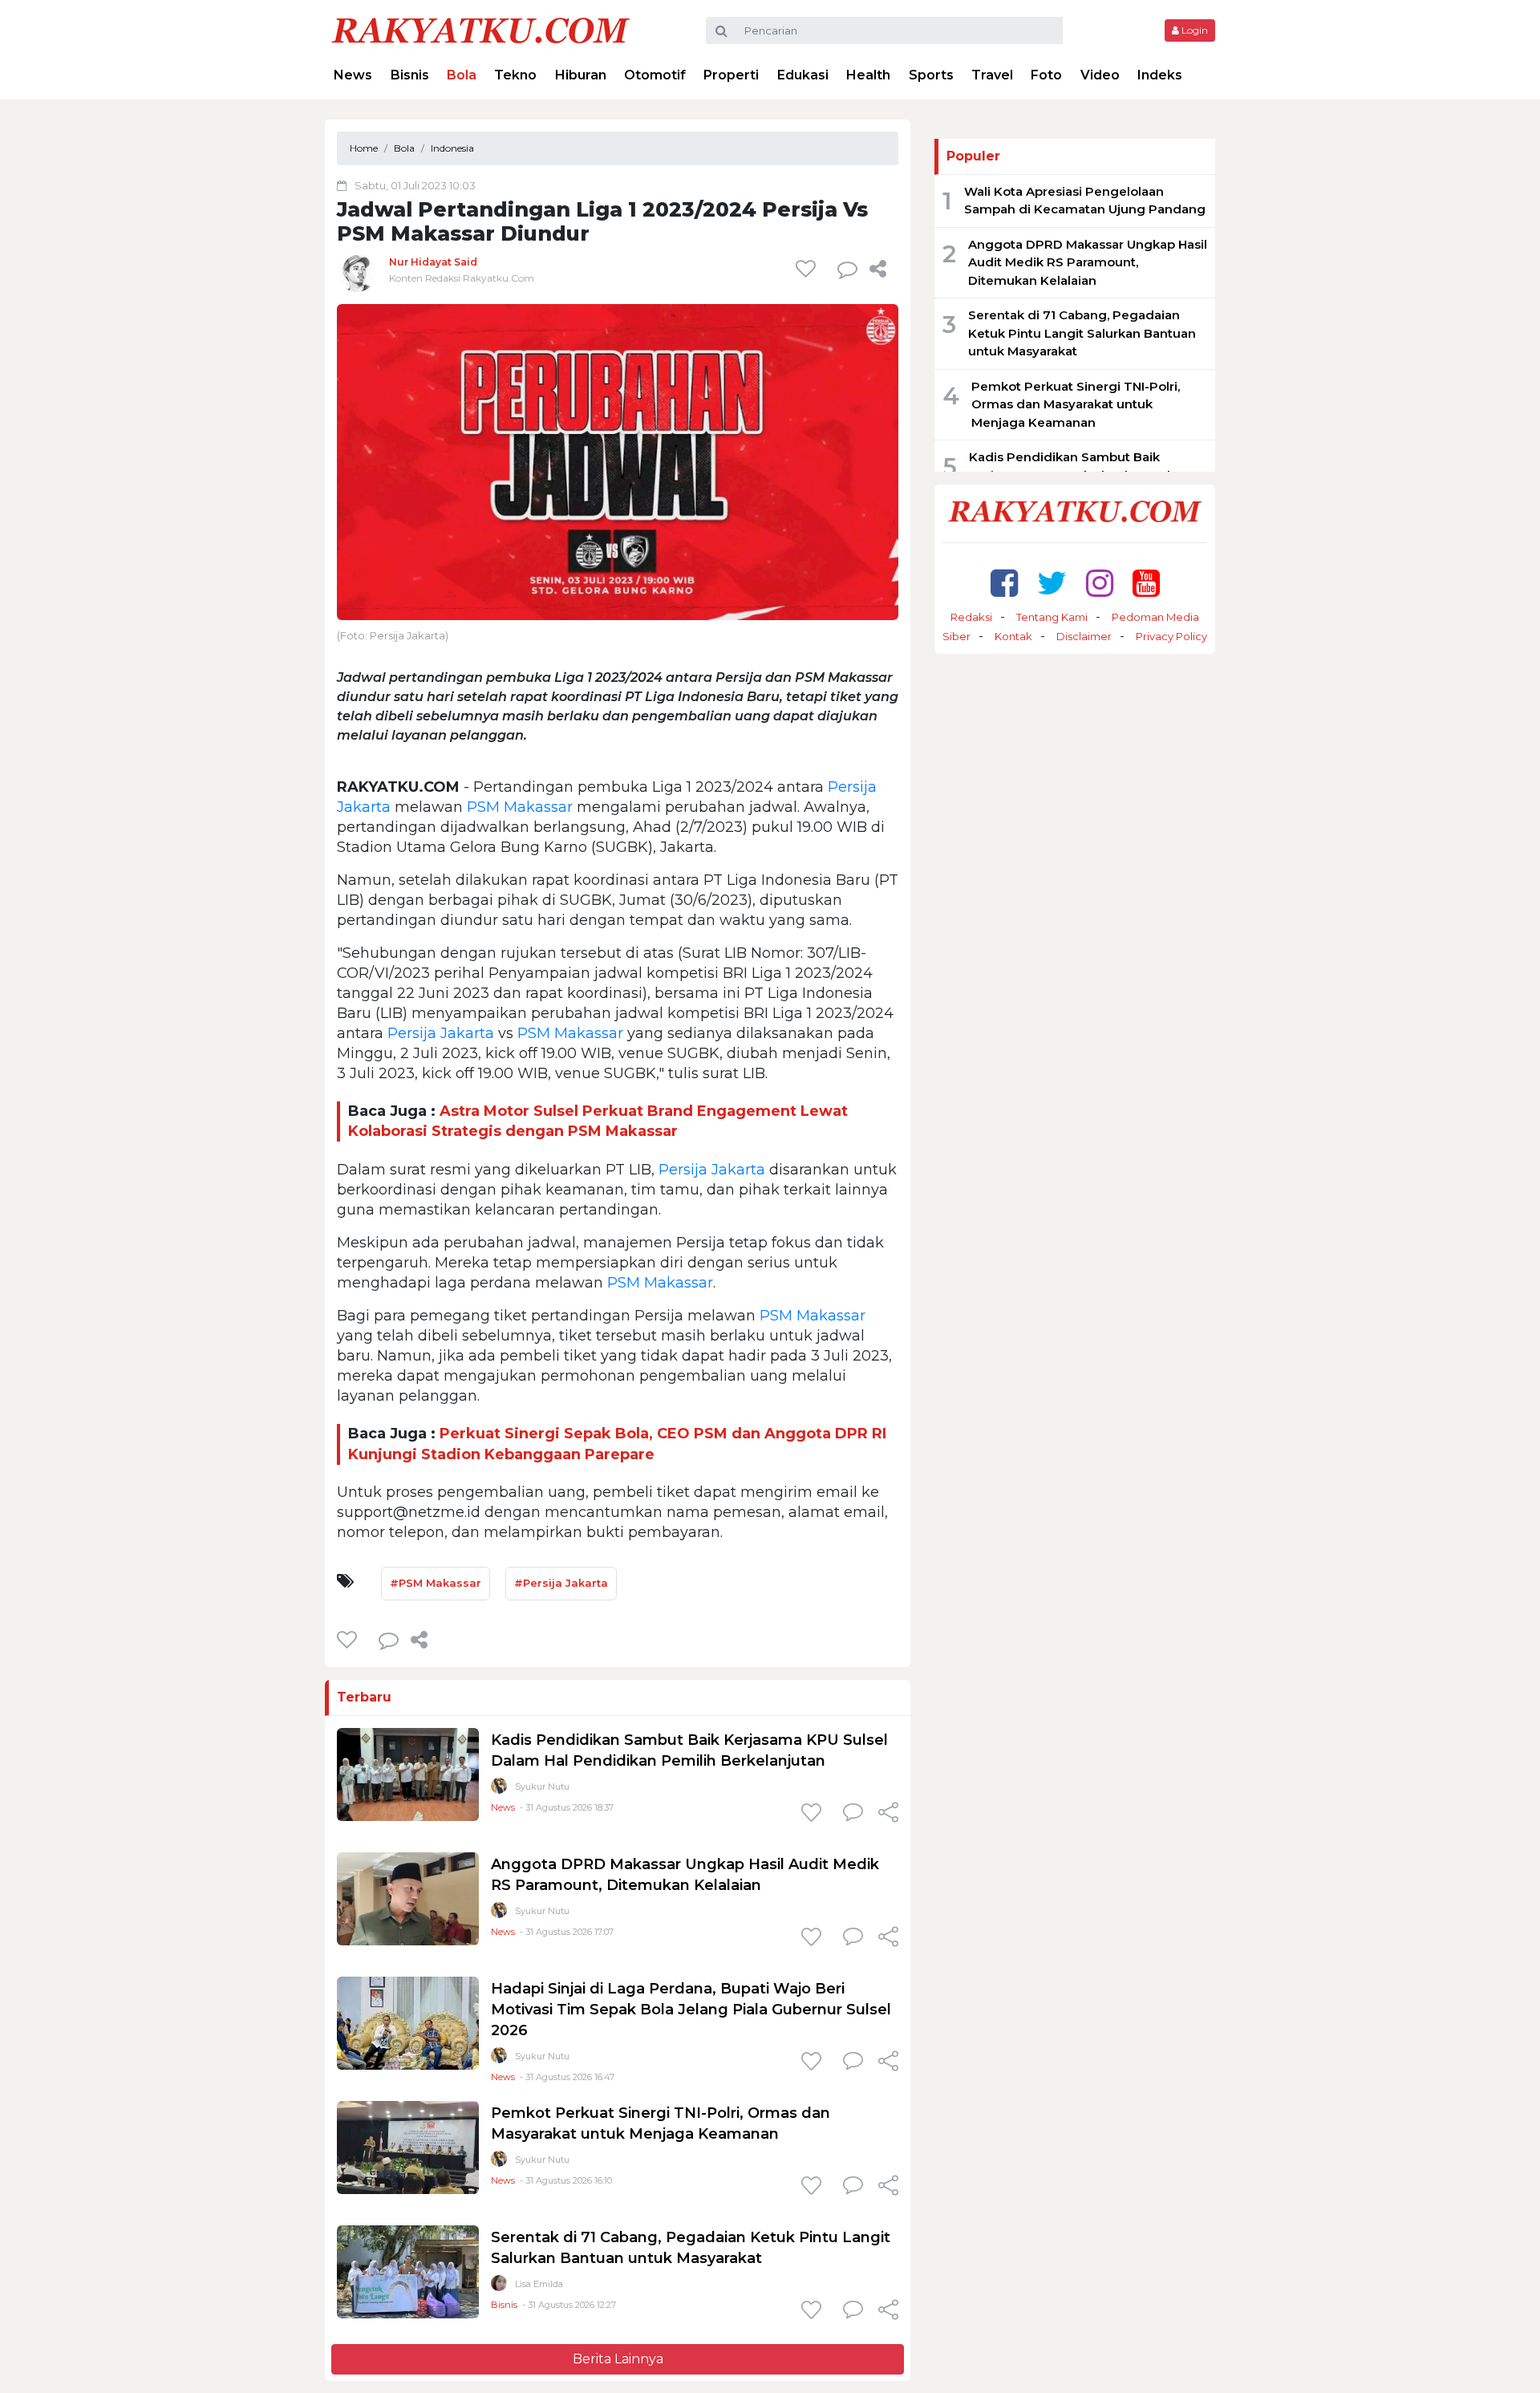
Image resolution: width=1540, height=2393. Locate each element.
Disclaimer (1084, 636)
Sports (931, 75)
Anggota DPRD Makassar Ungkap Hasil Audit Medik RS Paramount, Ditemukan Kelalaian (1088, 262)
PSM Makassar (520, 807)
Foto (1046, 75)
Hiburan (581, 75)
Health (868, 75)
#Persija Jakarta (561, 1583)
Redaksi (971, 617)
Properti (731, 75)
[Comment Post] (853, 1814)
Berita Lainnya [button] (618, 2359)
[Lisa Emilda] (499, 2287)
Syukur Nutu (542, 1787)
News (353, 75)
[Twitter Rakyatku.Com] (1052, 583)
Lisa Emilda (539, 2284)
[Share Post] (878, 269)
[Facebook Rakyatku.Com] (1004, 583)
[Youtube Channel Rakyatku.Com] (1146, 583)
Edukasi (803, 75)
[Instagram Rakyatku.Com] (1100, 583)
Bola (462, 75)
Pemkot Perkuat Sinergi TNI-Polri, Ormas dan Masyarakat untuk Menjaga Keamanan (1076, 404)
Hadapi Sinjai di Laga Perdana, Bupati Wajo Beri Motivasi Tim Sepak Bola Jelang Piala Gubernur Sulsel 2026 (691, 2010)
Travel (992, 75)
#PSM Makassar (436, 1583)
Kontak (1013, 636)
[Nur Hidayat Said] (357, 272)
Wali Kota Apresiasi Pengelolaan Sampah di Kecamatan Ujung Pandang (1085, 201)
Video (1100, 75)
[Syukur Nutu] (499, 1789)
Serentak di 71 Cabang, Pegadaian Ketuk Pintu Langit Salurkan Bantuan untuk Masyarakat (1082, 333)
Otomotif (655, 75)
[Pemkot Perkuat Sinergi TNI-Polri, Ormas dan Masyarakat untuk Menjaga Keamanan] (408, 2147)
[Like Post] (808, 269)
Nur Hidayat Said (433, 262)
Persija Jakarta (441, 1033)
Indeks (1160, 75)
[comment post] (847, 269)
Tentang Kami (1052, 617)
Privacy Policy (1171, 636)
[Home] (480, 29)
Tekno (515, 75)
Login (1193, 30)
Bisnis (410, 75)
